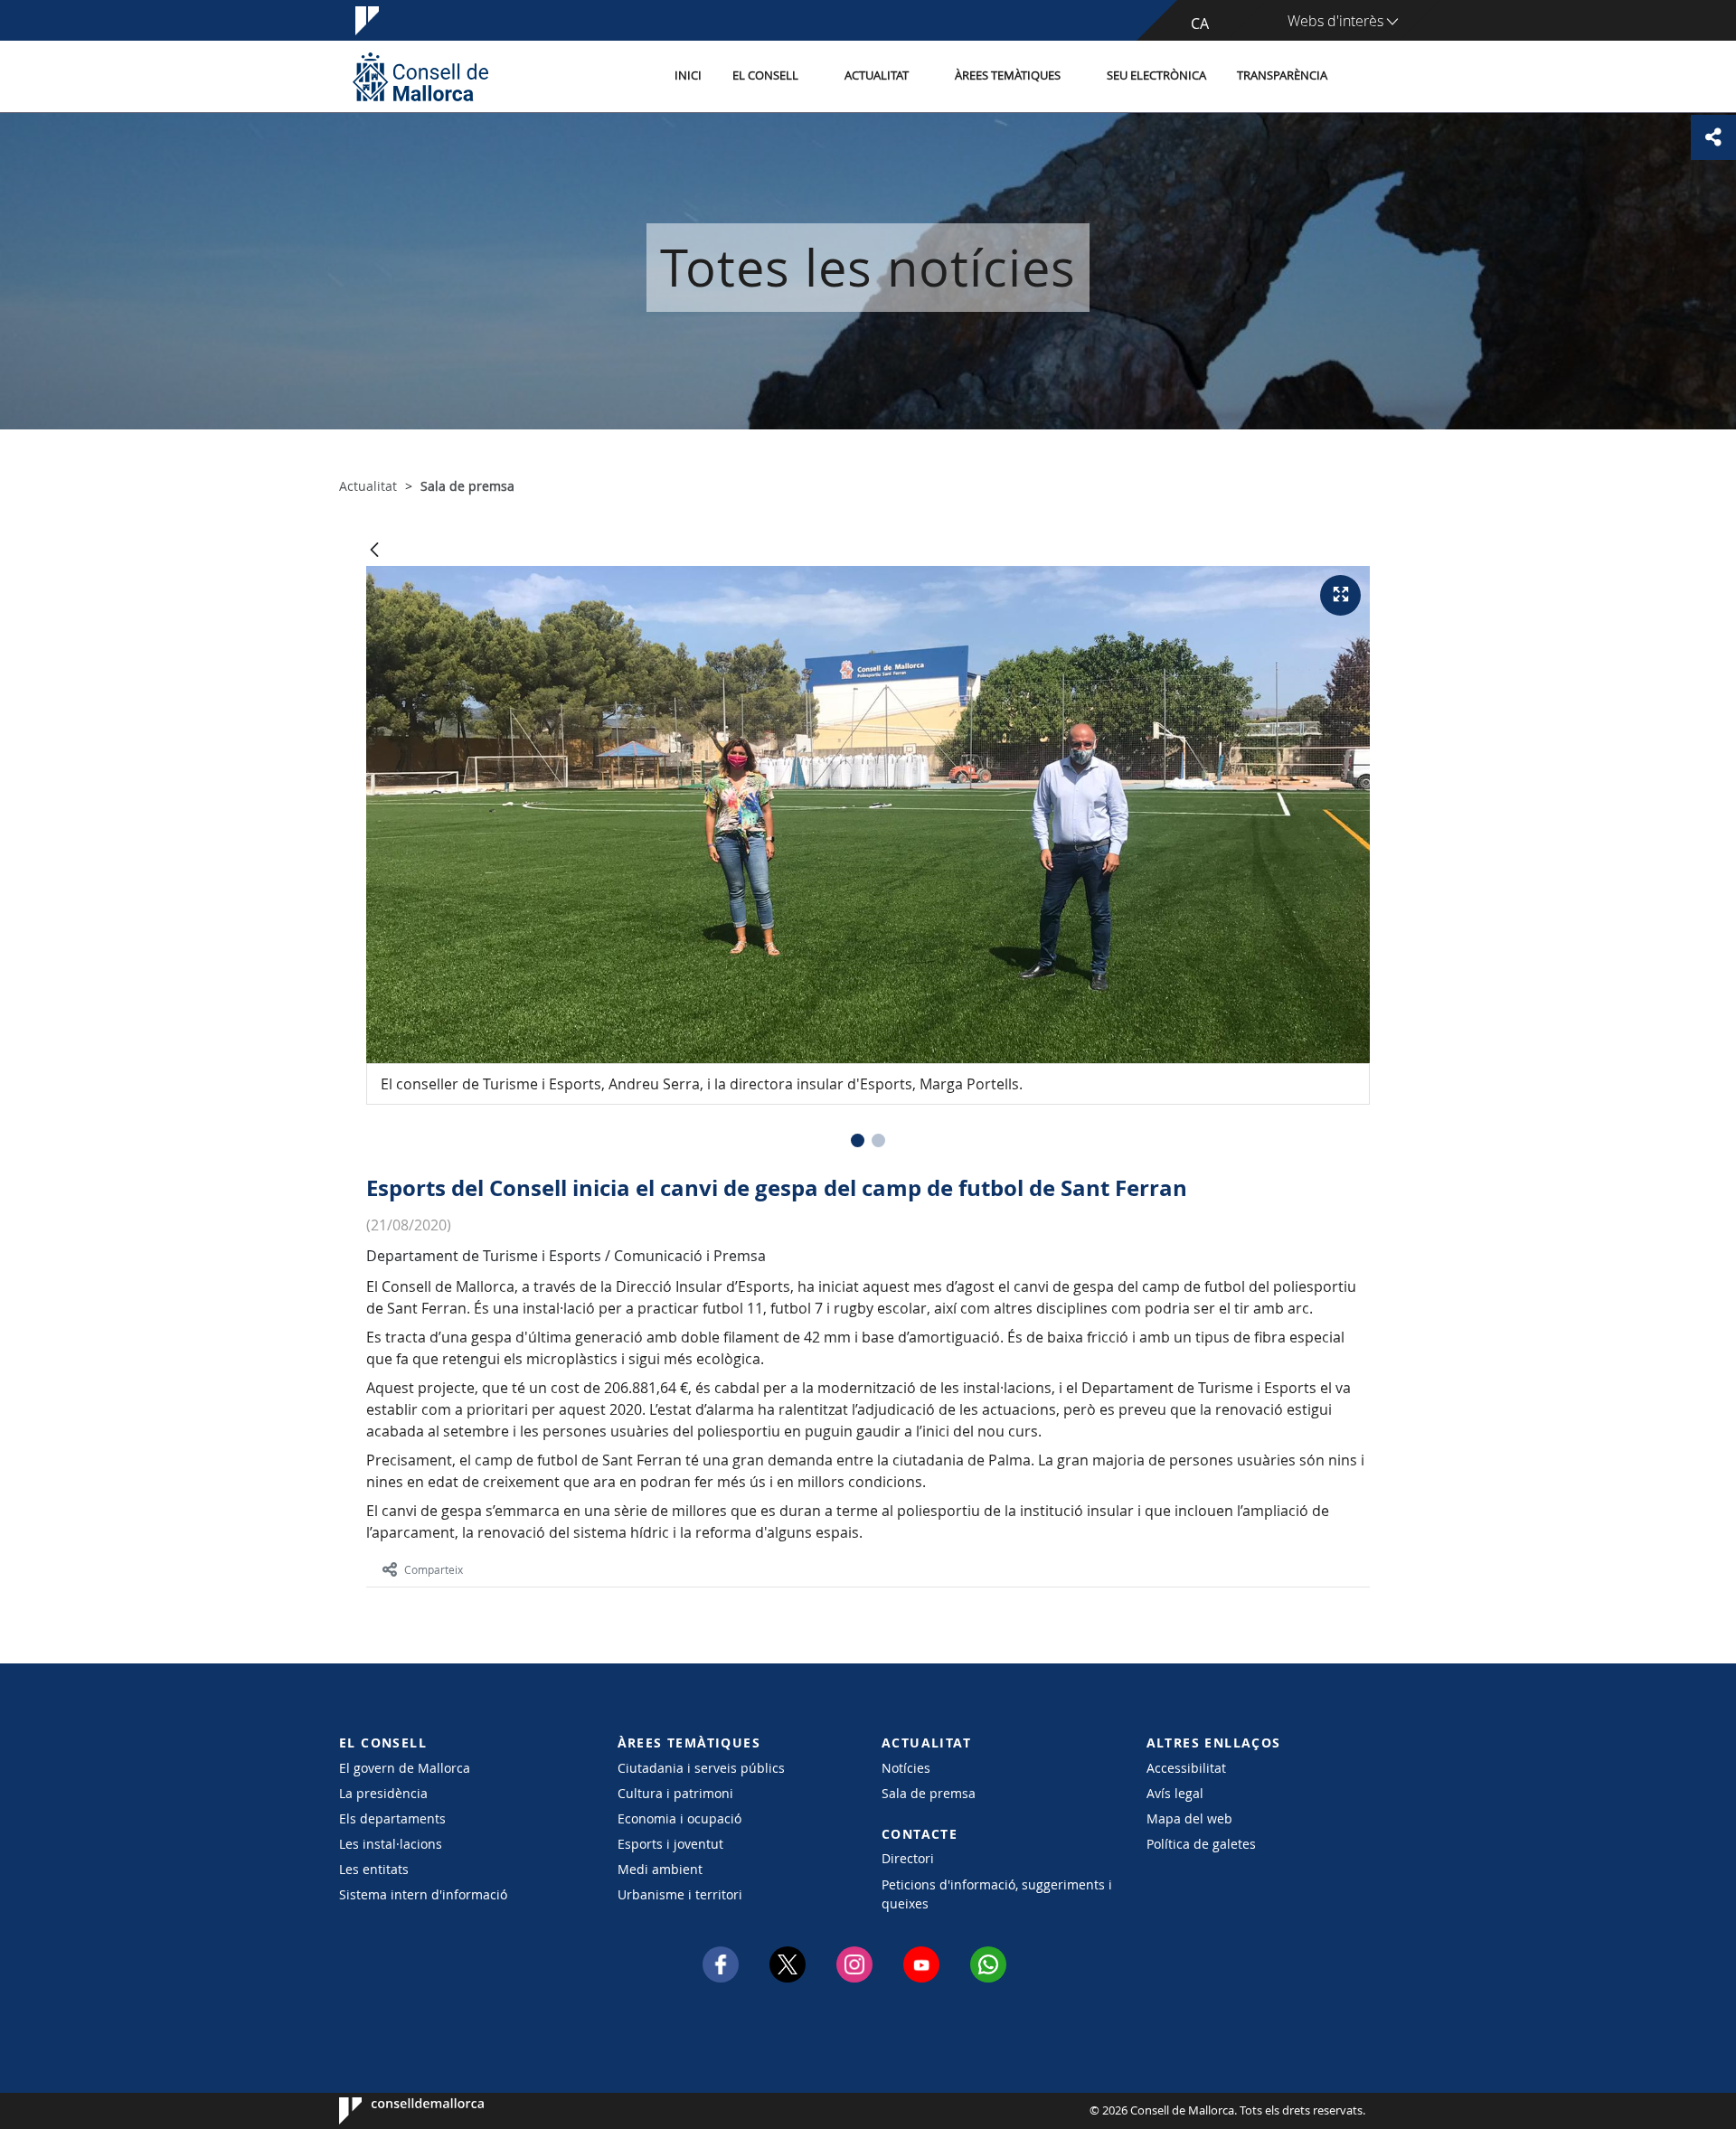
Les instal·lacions (391, 1844)
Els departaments (392, 1818)
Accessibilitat (1186, 1768)
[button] (858, 1140)
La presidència (383, 1793)
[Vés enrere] (374, 551)
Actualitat (877, 75)
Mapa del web (1189, 1818)
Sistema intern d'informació (423, 1894)
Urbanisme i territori (680, 1894)
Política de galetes (1201, 1844)
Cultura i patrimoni (675, 1793)
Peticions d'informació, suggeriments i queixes (997, 1894)
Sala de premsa (929, 1793)
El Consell (765, 75)
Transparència (1282, 75)
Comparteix (434, 1569)
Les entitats (374, 1869)
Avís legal (1175, 1793)
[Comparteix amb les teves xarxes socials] (1713, 137)
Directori (908, 1858)
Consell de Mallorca (394, 2111)
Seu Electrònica (1156, 75)
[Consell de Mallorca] (420, 76)
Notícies (906, 1768)
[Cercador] (1362, 77)
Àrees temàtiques (1008, 75)
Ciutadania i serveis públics (701, 1768)
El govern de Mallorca (405, 1768)
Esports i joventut (670, 1844)
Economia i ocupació (679, 1818)
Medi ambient (660, 1869)
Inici (688, 75)
